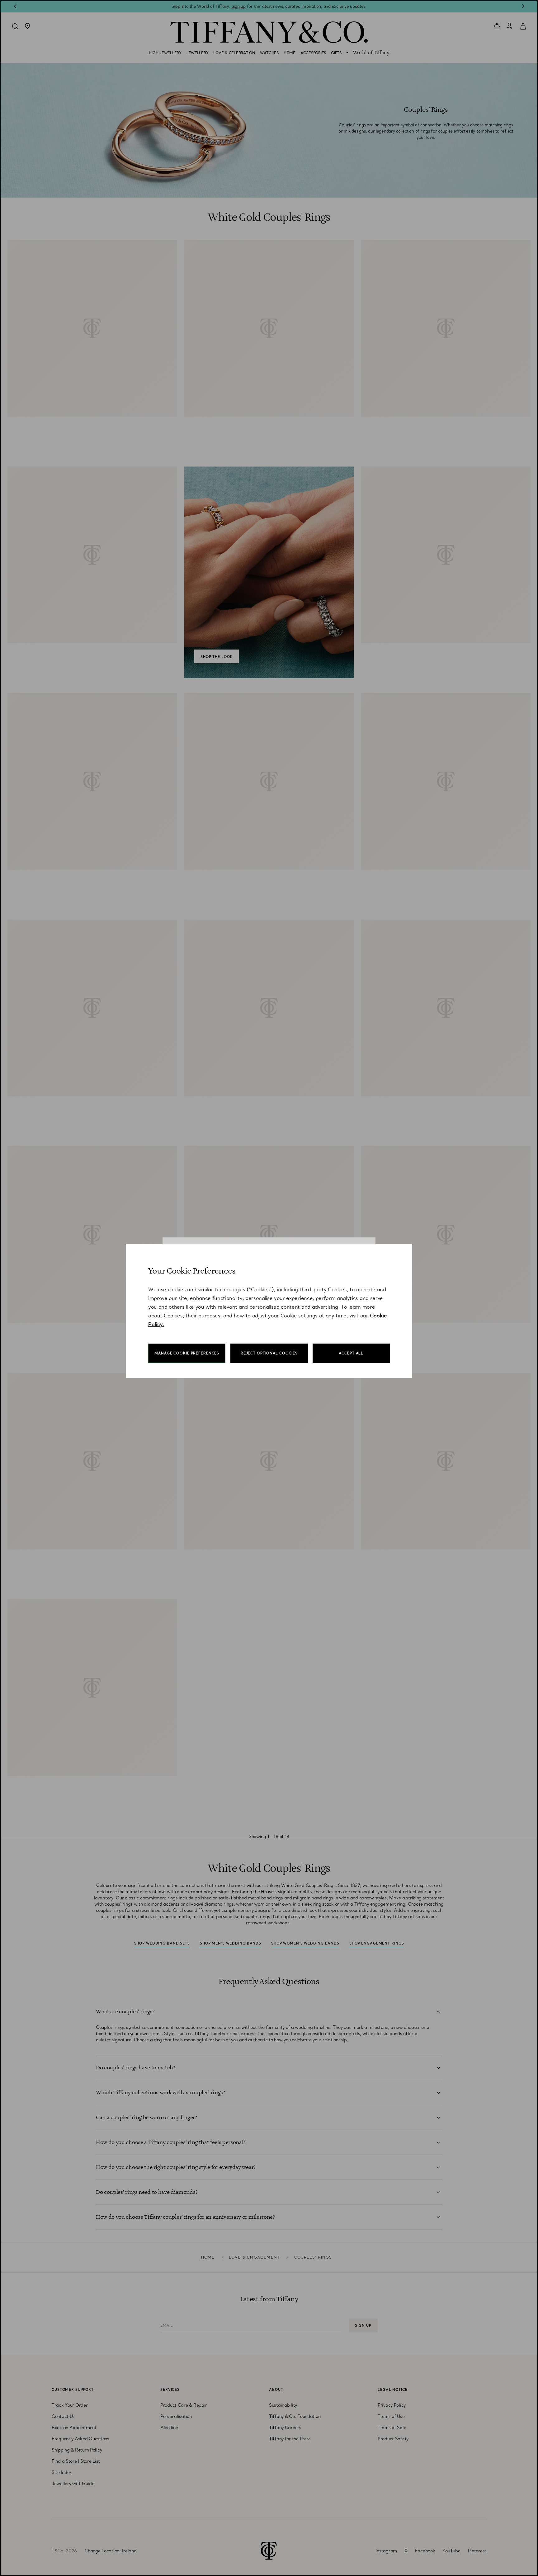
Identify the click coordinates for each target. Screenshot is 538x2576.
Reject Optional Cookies (269, 1353)
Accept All (351, 1353)
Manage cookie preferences (187, 1353)
